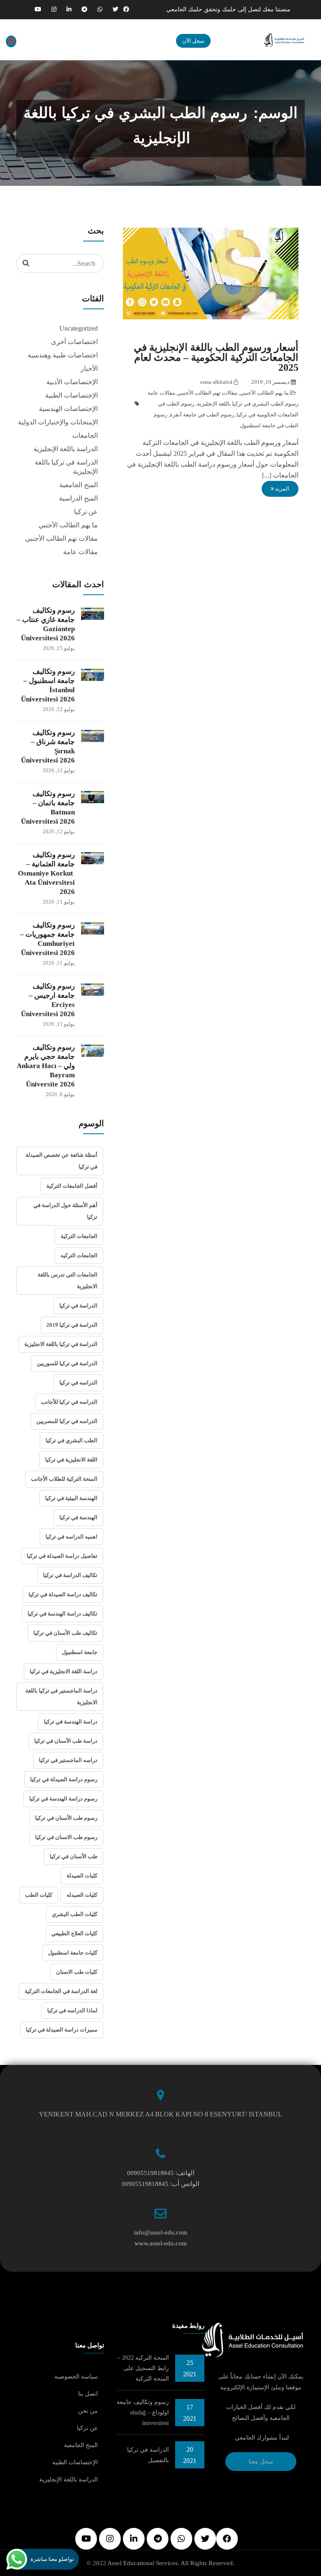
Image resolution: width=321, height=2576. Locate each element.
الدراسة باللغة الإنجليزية (66, 449)
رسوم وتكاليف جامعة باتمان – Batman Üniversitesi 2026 (48, 808)
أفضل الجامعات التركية (72, 1186)
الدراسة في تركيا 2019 (72, 1325)
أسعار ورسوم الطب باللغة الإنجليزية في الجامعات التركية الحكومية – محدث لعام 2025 (216, 357)
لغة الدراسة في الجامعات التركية (61, 1991)
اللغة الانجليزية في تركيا (71, 1460)
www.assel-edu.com (161, 2243)
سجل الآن (193, 41)
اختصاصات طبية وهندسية (63, 355)
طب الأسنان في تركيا (74, 1856)
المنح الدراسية (78, 498)
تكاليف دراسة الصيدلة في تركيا (63, 1594)
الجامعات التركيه (79, 1255)
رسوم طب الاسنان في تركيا (66, 1837)
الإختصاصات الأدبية (72, 382)
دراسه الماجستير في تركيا (68, 1760)
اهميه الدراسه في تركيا (71, 1537)
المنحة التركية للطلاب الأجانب (64, 1479)
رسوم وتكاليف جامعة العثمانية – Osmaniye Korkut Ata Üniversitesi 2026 (46, 873)
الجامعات (85, 435)
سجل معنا (261, 2462)
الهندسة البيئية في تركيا (71, 1498)
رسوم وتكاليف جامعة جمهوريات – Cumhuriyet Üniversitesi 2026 (47, 939)
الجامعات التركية (79, 1236)
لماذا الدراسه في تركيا (72, 2010)
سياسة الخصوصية (76, 2377)
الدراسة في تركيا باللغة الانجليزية (61, 1344)
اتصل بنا (88, 2394)
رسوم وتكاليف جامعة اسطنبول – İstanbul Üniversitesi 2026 (48, 685)
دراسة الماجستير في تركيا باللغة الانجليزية (61, 1696)
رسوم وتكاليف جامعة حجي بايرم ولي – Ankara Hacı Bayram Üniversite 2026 (46, 1066)
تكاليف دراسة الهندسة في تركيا (62, 1614)
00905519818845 (150, 2173)
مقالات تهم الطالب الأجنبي (208, 393)
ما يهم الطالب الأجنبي (264, 393)
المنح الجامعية (79, 485)
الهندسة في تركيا (78, 1517)
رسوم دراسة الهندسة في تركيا (63, 1799)
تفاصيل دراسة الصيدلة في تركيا (62, 1556)
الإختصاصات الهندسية (68, 409)
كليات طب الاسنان (77, 1972)
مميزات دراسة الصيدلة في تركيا (62, 2030)
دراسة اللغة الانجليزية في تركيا (64, 1671)
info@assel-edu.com (160, 2232)
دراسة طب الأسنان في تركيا (66, 1741)
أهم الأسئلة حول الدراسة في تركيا (65, 1211)
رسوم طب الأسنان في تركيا (66, 1818)
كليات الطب (39, 1895)
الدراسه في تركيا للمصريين (67, 1421)
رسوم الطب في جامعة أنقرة (202, 415)
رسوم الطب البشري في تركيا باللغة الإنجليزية (248, 404)
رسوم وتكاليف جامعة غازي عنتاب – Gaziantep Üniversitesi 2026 (46, 624)
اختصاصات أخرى (74, 342)
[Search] (26, 263)
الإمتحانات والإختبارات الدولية (58, 422)
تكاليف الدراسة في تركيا (70, 1575)
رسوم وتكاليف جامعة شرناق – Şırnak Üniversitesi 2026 (48, 746)
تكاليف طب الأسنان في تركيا (65, 1633)
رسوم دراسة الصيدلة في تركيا (64, 1779)
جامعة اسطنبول (80, 1652)
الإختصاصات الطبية (71, 395)
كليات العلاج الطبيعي (74, 1933)
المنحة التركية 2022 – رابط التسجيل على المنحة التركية (143, 2368)
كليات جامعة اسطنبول (73, 1953)
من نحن (88, 2411)
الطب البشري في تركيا (71, 1440)
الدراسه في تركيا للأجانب (69, 1402)
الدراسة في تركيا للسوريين (67, 1363)
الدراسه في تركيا (78, 1383)
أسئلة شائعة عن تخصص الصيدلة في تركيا (61, 1161)
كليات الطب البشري (75, 1914)
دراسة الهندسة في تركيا (71, 1722)
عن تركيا (86, 512)
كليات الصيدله (82, 1895)
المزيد (282, 489)
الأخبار (89, 369)
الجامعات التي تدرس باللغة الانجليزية (68, 1280)
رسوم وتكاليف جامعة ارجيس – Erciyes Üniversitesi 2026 (48, 1000)
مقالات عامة (161, 393)
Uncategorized (79, 328)
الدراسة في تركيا (78, 1306)
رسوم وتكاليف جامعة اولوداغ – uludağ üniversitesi (143, 2413)
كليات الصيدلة (82, 1876)
